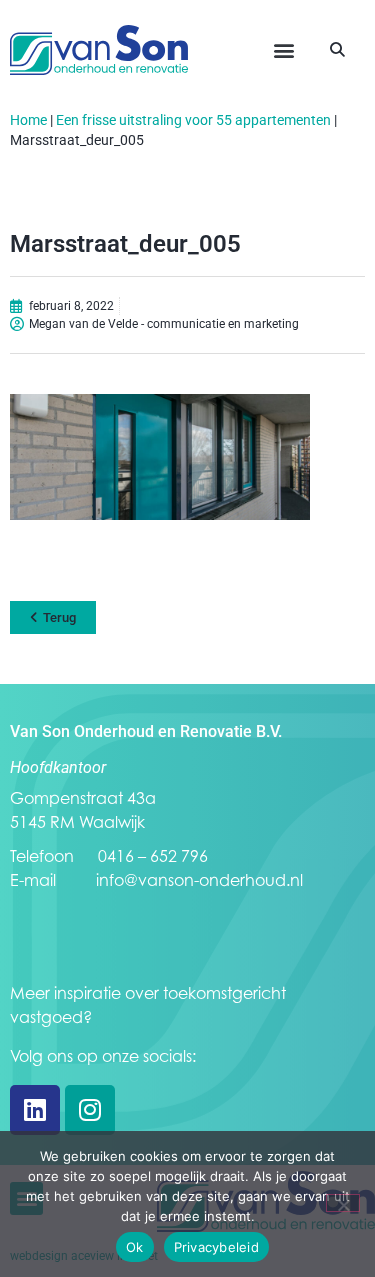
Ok (135, 1247)
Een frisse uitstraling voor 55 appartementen (193, 120)
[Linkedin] (35, 1110)
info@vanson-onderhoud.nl (199, 880)
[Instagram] (90, 1110)
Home (28, 120)
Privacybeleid (216, 1247)
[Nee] (343, 1203)
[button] (283, 50)
